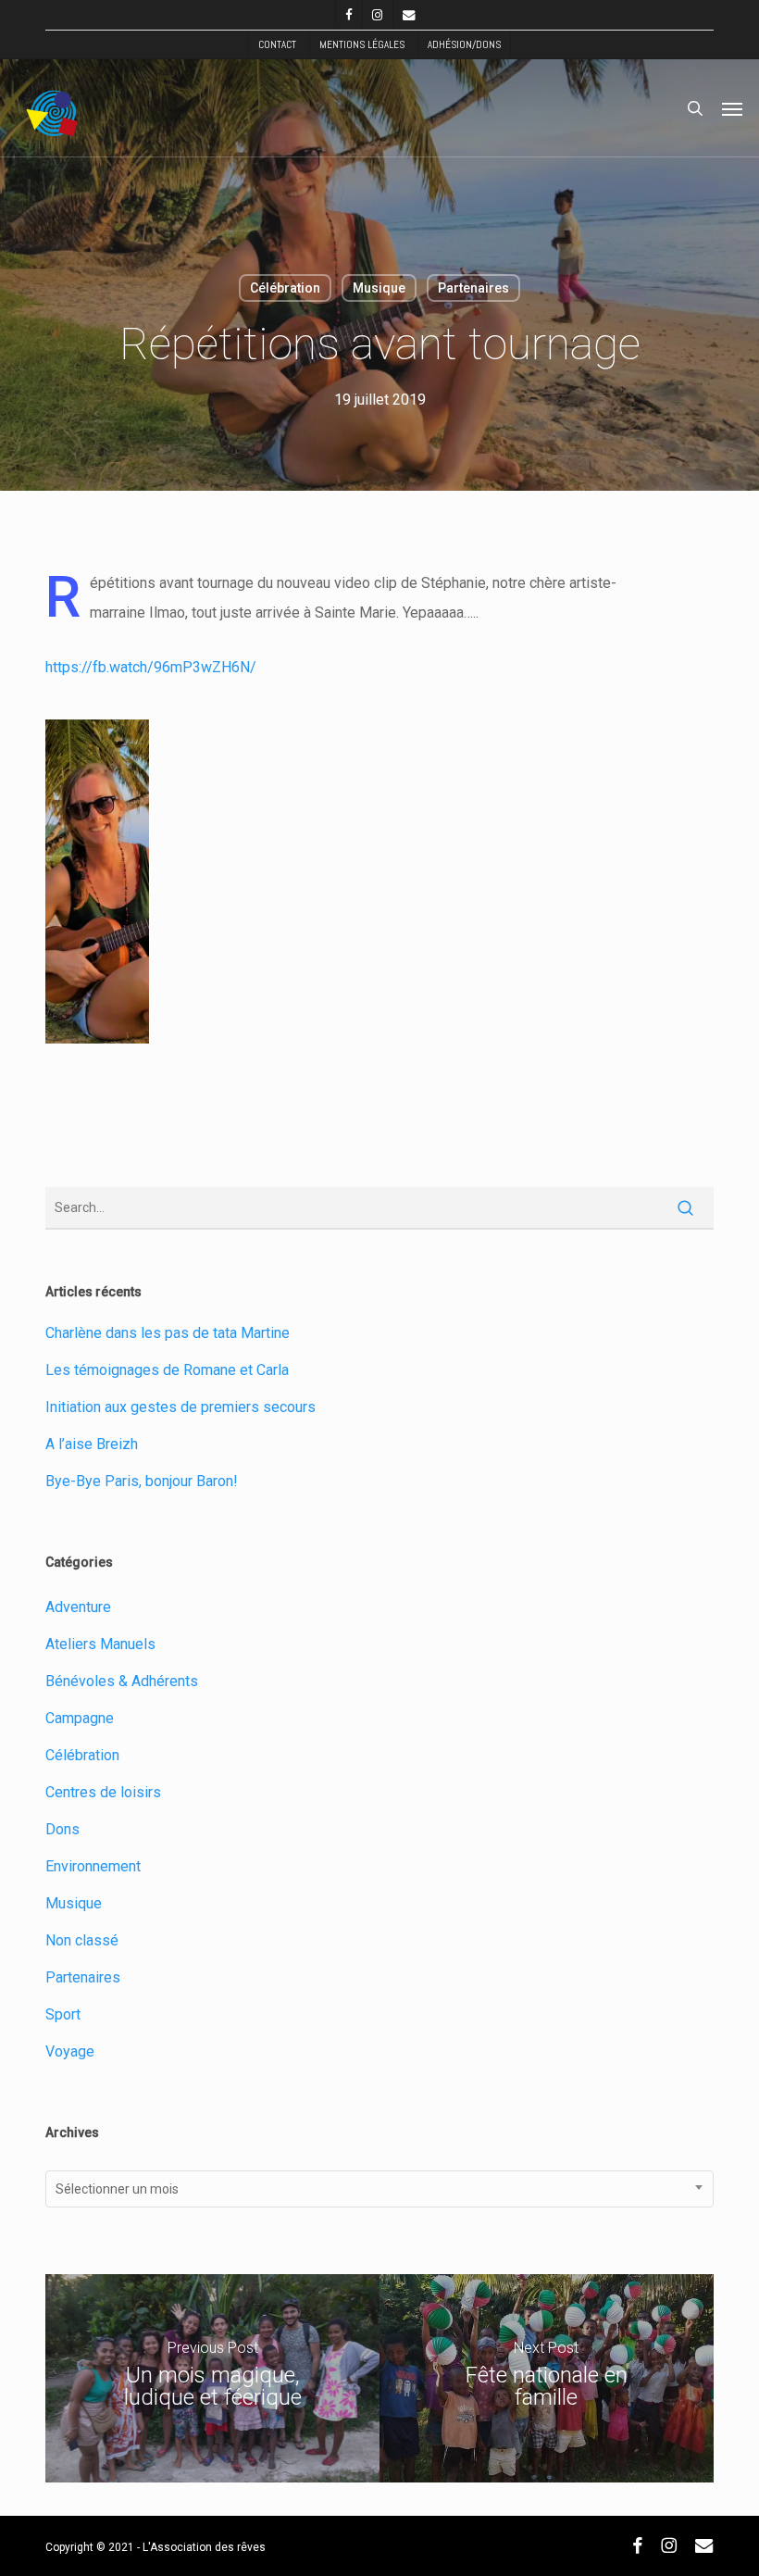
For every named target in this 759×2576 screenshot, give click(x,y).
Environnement (93, 1866)
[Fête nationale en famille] (547, 2378)
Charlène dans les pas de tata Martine (168, 1333)
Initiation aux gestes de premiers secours (180, 1407)
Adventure (78, 1607)
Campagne (80, 1718)
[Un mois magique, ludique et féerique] (212, 2378)
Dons (62, 1829)
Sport (63, 2014)
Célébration (285, 288)
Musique (379, 288)
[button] (732, 108)
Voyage (70, 2051)
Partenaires (473, 288)
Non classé (82, 1940)
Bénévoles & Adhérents (122, 1681)
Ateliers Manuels (100, 1644)
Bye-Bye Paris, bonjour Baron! (142, 1481)
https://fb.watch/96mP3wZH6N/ (151, 667)
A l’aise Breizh (92, 1444)
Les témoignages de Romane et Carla (167, 1370)
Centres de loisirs (103, 1792)
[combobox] (379, 2189)
